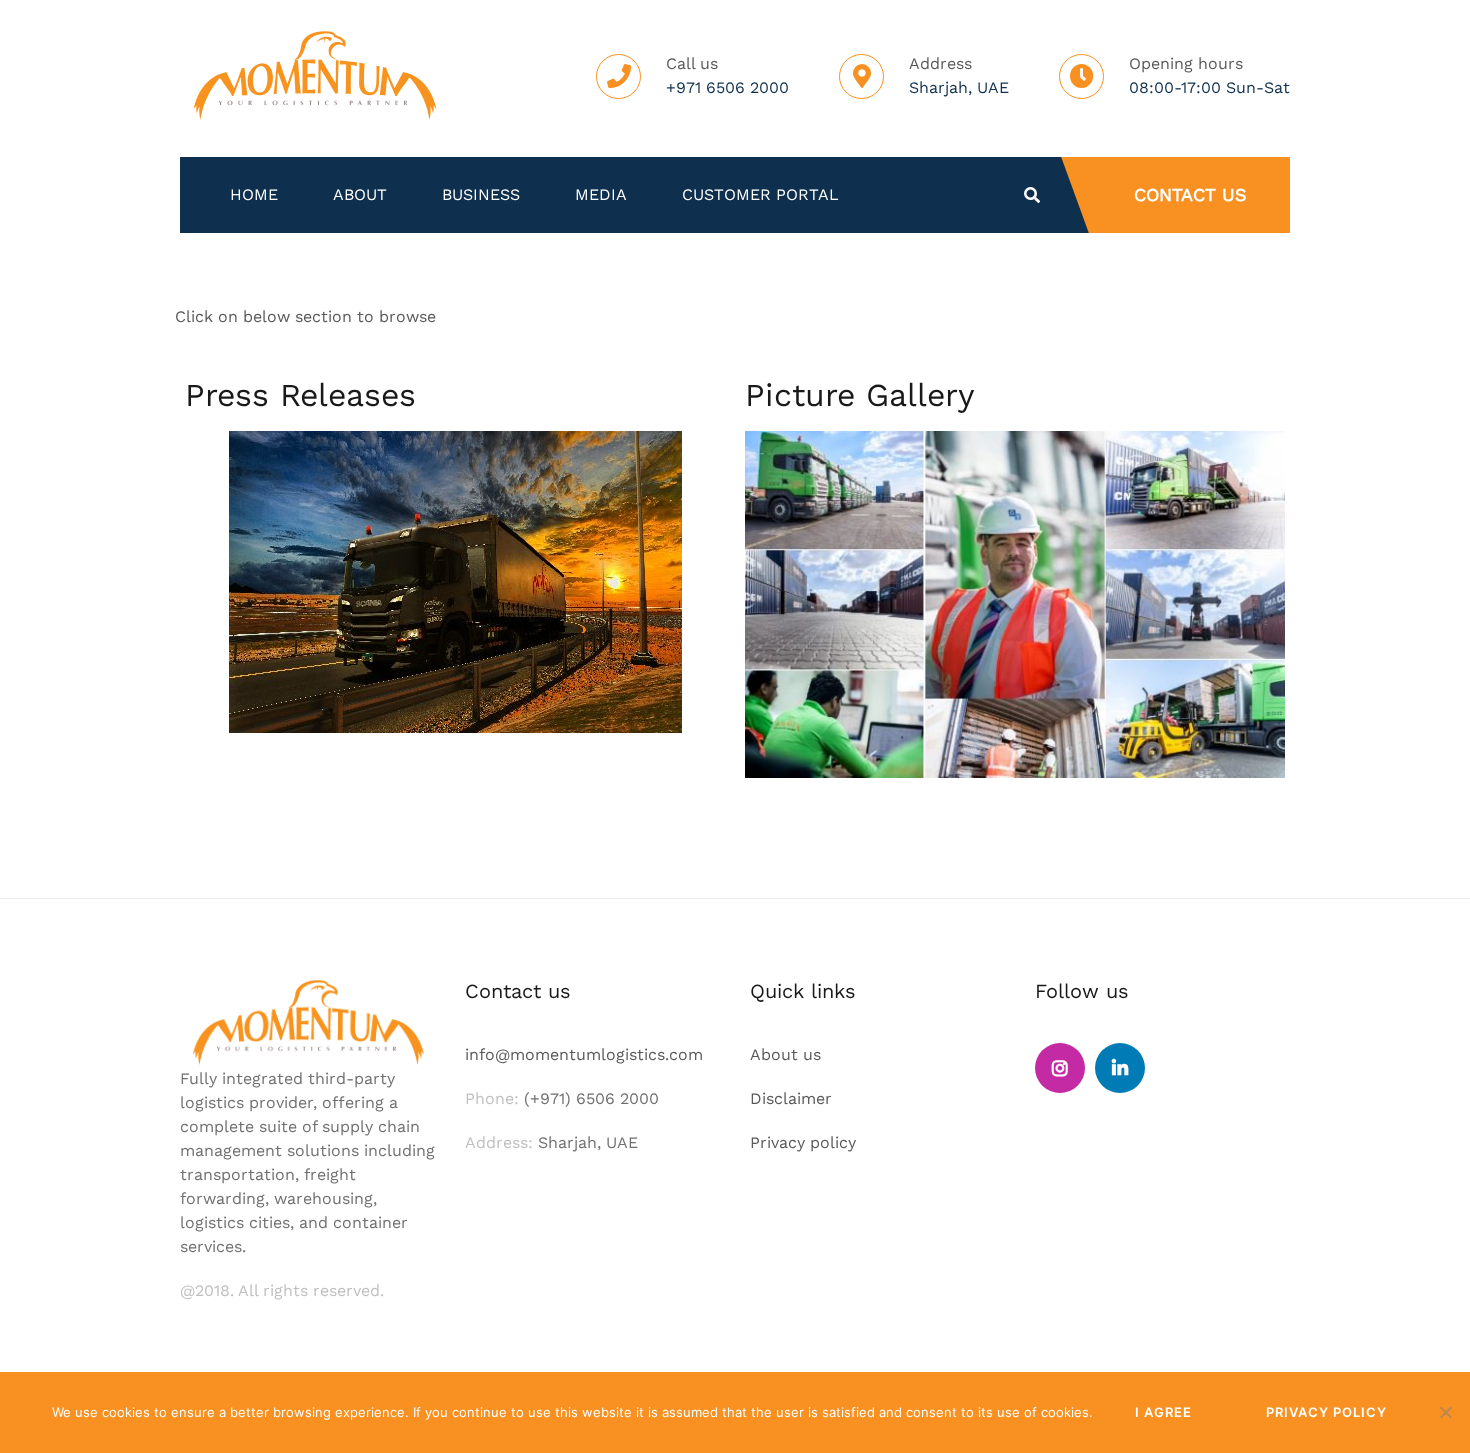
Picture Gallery (860, 395)
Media (601, 195)
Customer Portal (760, 195)
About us (785, 1054)
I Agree (1163, 1412)
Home (254, 195)
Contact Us (1190, 194)
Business (481, 195)
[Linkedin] (1120, 1068)
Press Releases (300, 395)
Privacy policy (803, 1142)
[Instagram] (1060, 1068)
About (360, 195)
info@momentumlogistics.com (584, 1054)
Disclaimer (791, 1098)
